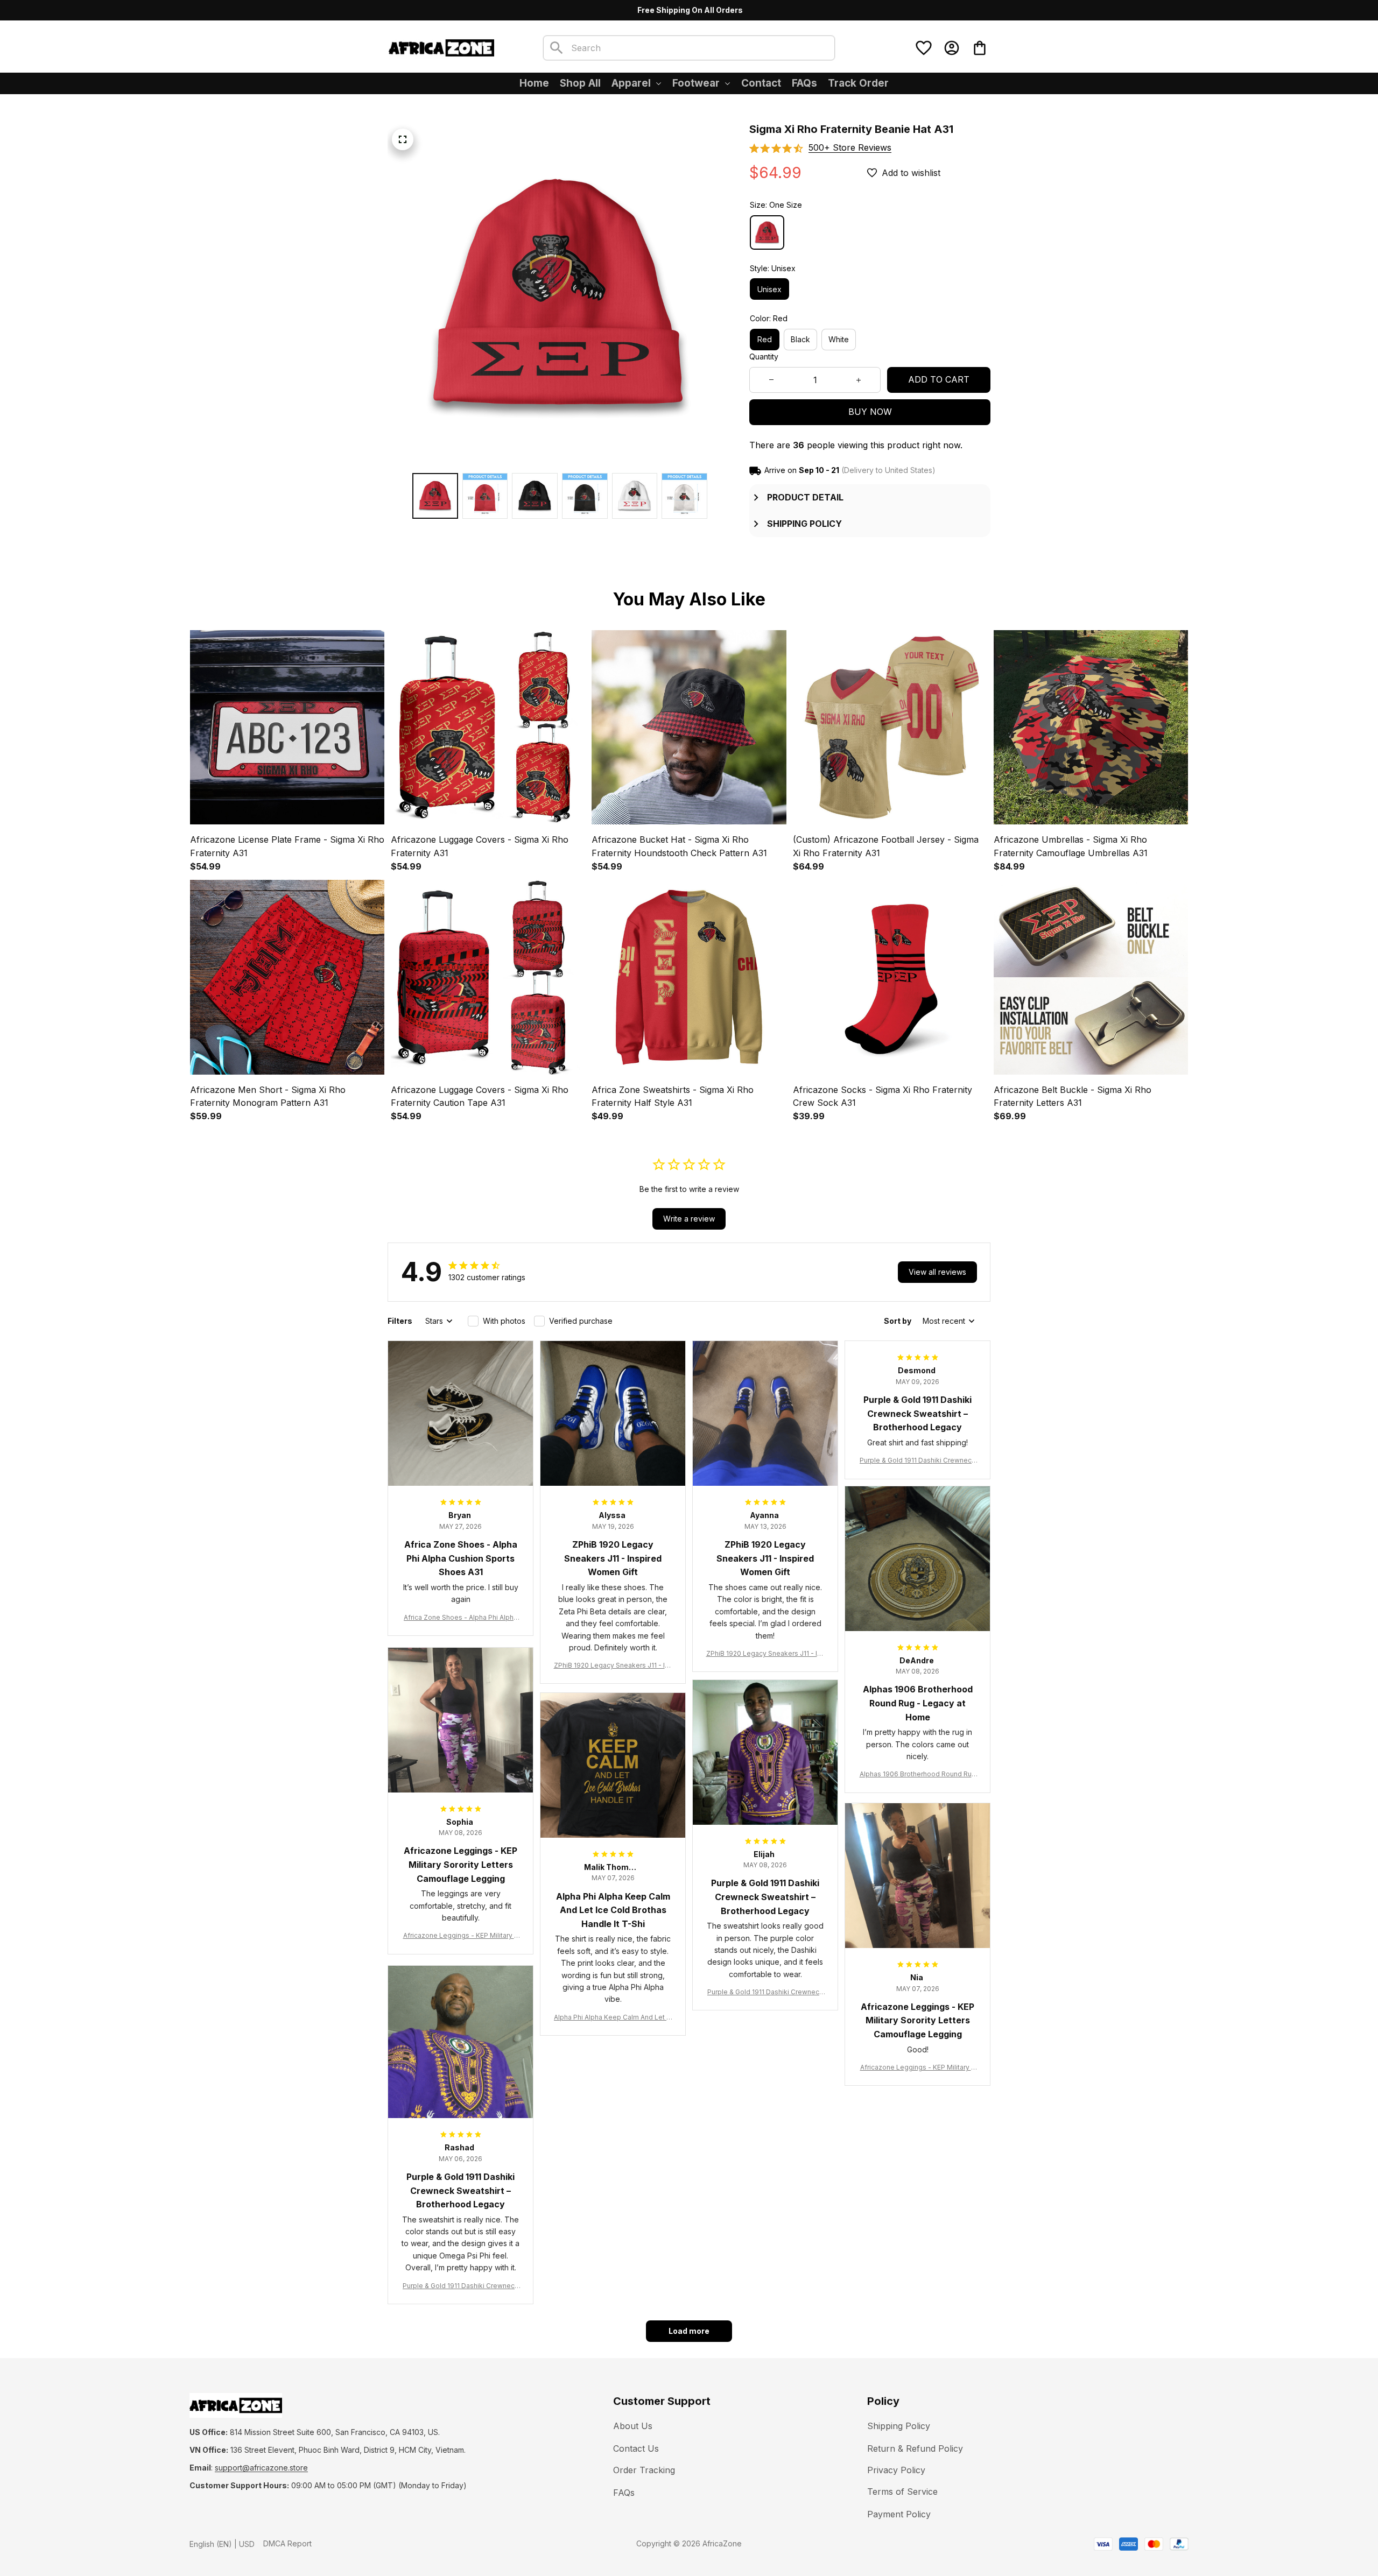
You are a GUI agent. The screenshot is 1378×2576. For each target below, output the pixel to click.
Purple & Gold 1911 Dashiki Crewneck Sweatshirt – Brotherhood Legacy (918, 1461)
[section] (850, 148)
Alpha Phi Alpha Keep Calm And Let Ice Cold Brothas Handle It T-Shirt (613, 2018)
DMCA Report (287, 2543)
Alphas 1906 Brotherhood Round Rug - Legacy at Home (918, 1774)
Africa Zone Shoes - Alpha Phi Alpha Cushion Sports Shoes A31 (460, 1618)
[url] (261, 2468)
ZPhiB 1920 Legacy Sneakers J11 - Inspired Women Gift (613, 1666)
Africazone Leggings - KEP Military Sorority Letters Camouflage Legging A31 (461, 1936)
